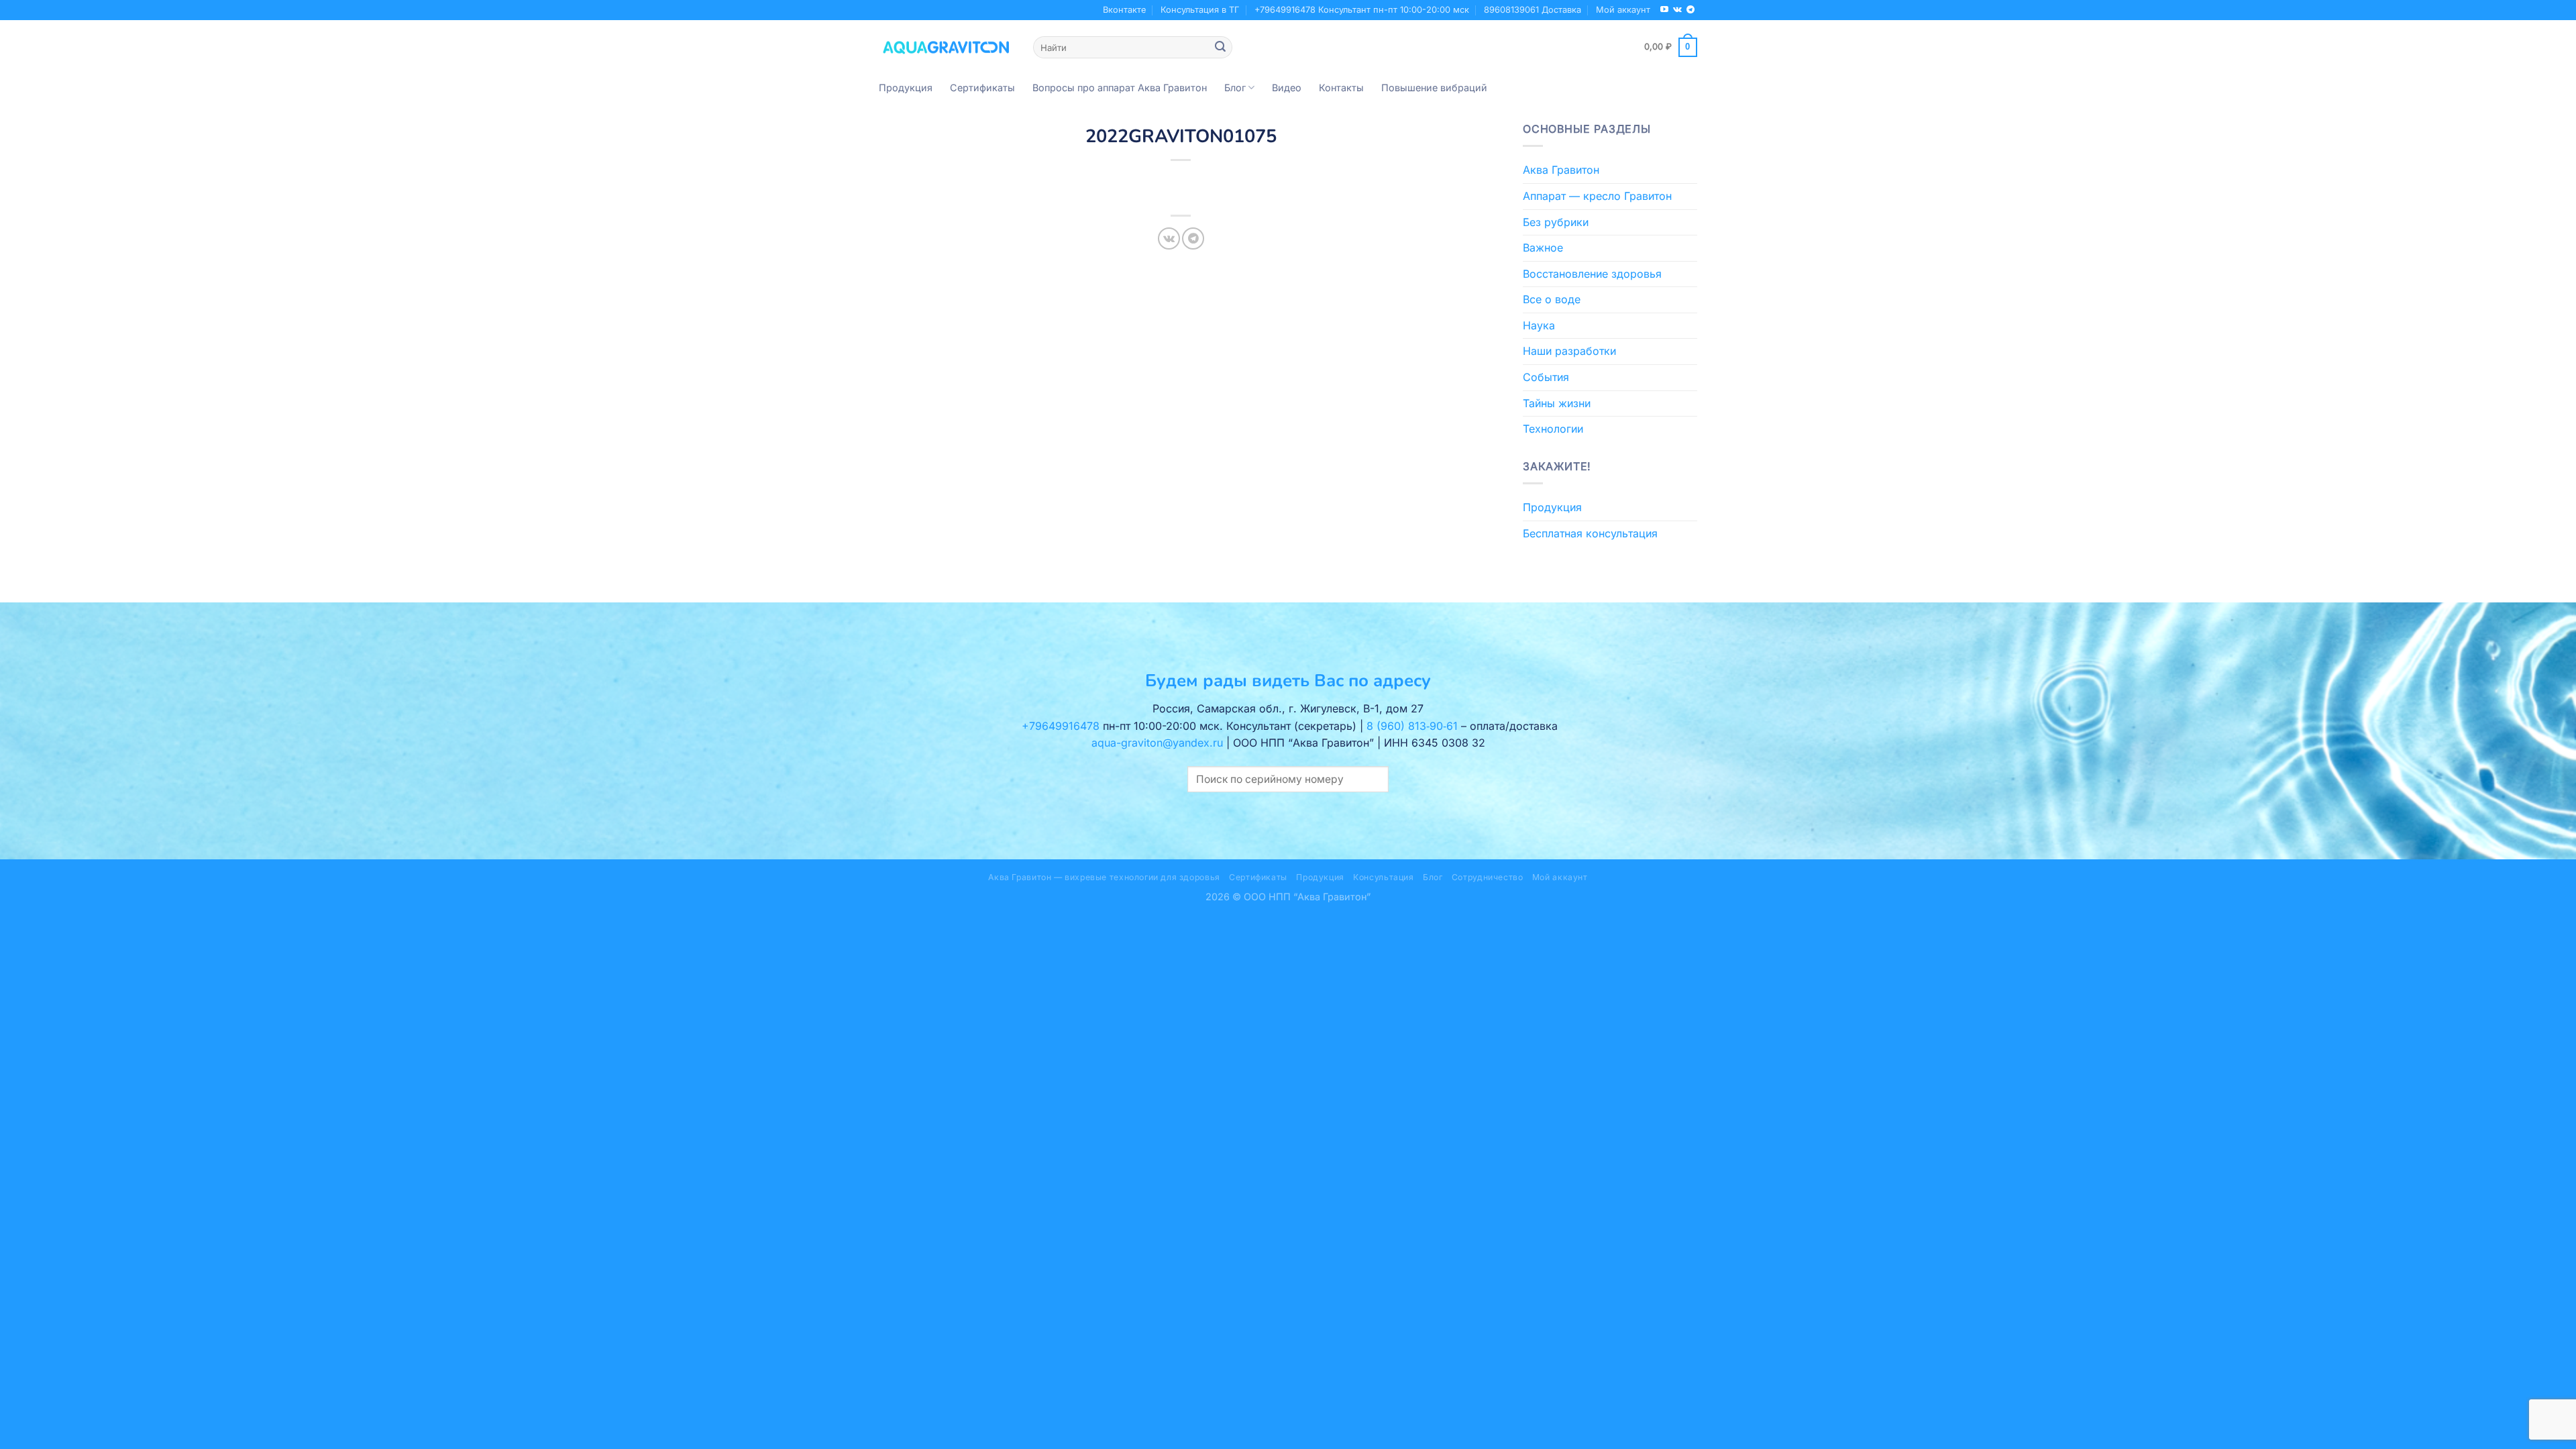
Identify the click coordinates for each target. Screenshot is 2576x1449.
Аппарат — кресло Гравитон (1597, 196)
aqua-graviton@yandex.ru (1157, 743)
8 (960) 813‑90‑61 (1412, 726)
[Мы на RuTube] (1664, 10)
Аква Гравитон (1561, 170)
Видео (1287, 88)
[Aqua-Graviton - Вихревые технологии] (946, 47)
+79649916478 (1061, 726)
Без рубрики (1556, 222)
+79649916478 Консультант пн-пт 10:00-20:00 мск (1362, 10)
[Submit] (1220, 48)
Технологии (1553, 429)
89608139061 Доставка (1533, 10)
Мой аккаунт (1623, 10)
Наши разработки (1569, 351)
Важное (1543, 248)
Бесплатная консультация (1590, 533)
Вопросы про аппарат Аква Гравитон (1120, 88)
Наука (1539, 325)
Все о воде (1552, 299)
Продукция (906, 88)
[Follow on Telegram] (1690, 10)
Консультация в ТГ (1200, 10)
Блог (1235, 88)
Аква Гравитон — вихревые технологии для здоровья (1104, 877)
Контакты (1341, 88)
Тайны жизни (1557, 403)
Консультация (1383, 877)
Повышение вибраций (1434, 88)
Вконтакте (1124, 10)
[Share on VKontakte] (1169, 238)
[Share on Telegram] (1193, 238)
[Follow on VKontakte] (1677, 10)
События (1546, 377)
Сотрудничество (1488, 877)
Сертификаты (982, 88)
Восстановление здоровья (1592, 274)
